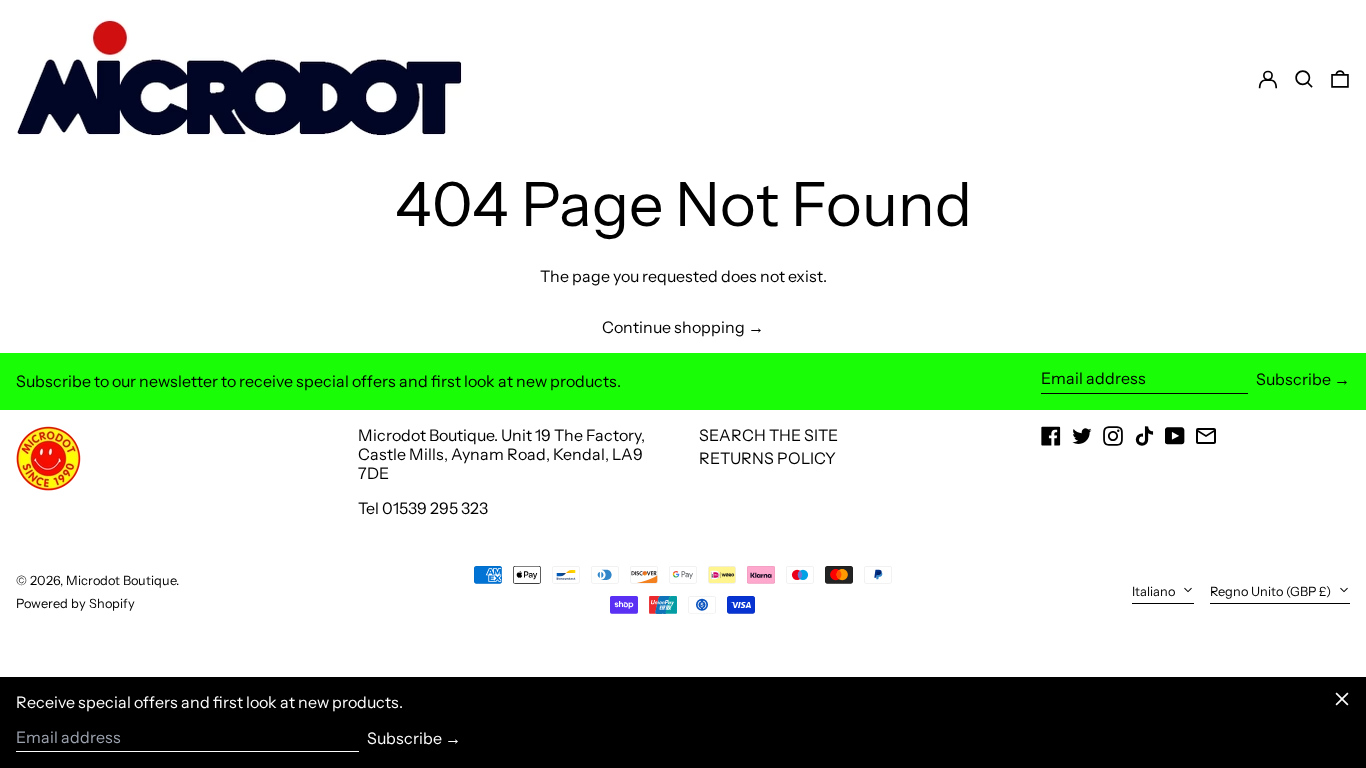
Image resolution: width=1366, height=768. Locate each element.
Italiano (1155, 591)
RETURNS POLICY (767, 458)
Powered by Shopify (75, 603)
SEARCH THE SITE (768, 435)
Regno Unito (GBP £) (1272, 591)
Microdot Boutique (121, 580)
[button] (1340, 79)
